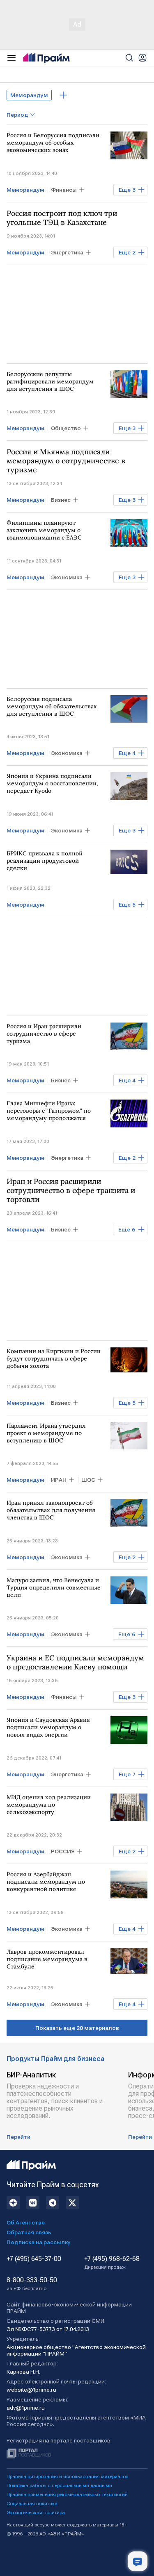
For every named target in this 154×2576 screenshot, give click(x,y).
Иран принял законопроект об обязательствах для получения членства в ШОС (51, 1510)
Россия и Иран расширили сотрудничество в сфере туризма (44, 1034)
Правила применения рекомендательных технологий (67, 2494)
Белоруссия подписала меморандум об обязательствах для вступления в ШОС (52, 706)
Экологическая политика (36, 2513)
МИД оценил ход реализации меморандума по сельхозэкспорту (49, 1805)
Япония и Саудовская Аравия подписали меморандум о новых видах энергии (48, 1727)
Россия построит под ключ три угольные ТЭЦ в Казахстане (62, 218)
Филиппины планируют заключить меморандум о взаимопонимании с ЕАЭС (44, 530)
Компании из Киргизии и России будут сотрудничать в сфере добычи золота (54, 1358)
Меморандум (29, 95)
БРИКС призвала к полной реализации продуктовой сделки (45, 861)
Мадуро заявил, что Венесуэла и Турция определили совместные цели (54, 1587)
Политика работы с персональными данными (59, 2485)
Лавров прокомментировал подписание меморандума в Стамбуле (47, 1959)
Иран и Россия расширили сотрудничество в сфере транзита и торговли (71, 1190)
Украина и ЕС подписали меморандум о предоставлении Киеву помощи (75, 1662)
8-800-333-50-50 (32, 2284)
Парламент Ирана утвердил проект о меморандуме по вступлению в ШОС (46, 1433)
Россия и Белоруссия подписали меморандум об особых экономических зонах (53, 143)
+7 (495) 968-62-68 (112, 2263)
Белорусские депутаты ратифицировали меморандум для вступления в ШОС (50, 381)
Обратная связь (29, 2232)
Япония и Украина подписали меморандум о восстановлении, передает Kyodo (52, 783)
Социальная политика (32, 2503)
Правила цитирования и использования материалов (68, 2476)
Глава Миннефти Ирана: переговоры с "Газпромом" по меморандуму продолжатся (49, 1111)
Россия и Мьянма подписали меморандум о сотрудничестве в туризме (66, 461)
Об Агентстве (26, 2222)
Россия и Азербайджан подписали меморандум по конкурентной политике (46, 1882)
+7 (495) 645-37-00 (34, 2259)
